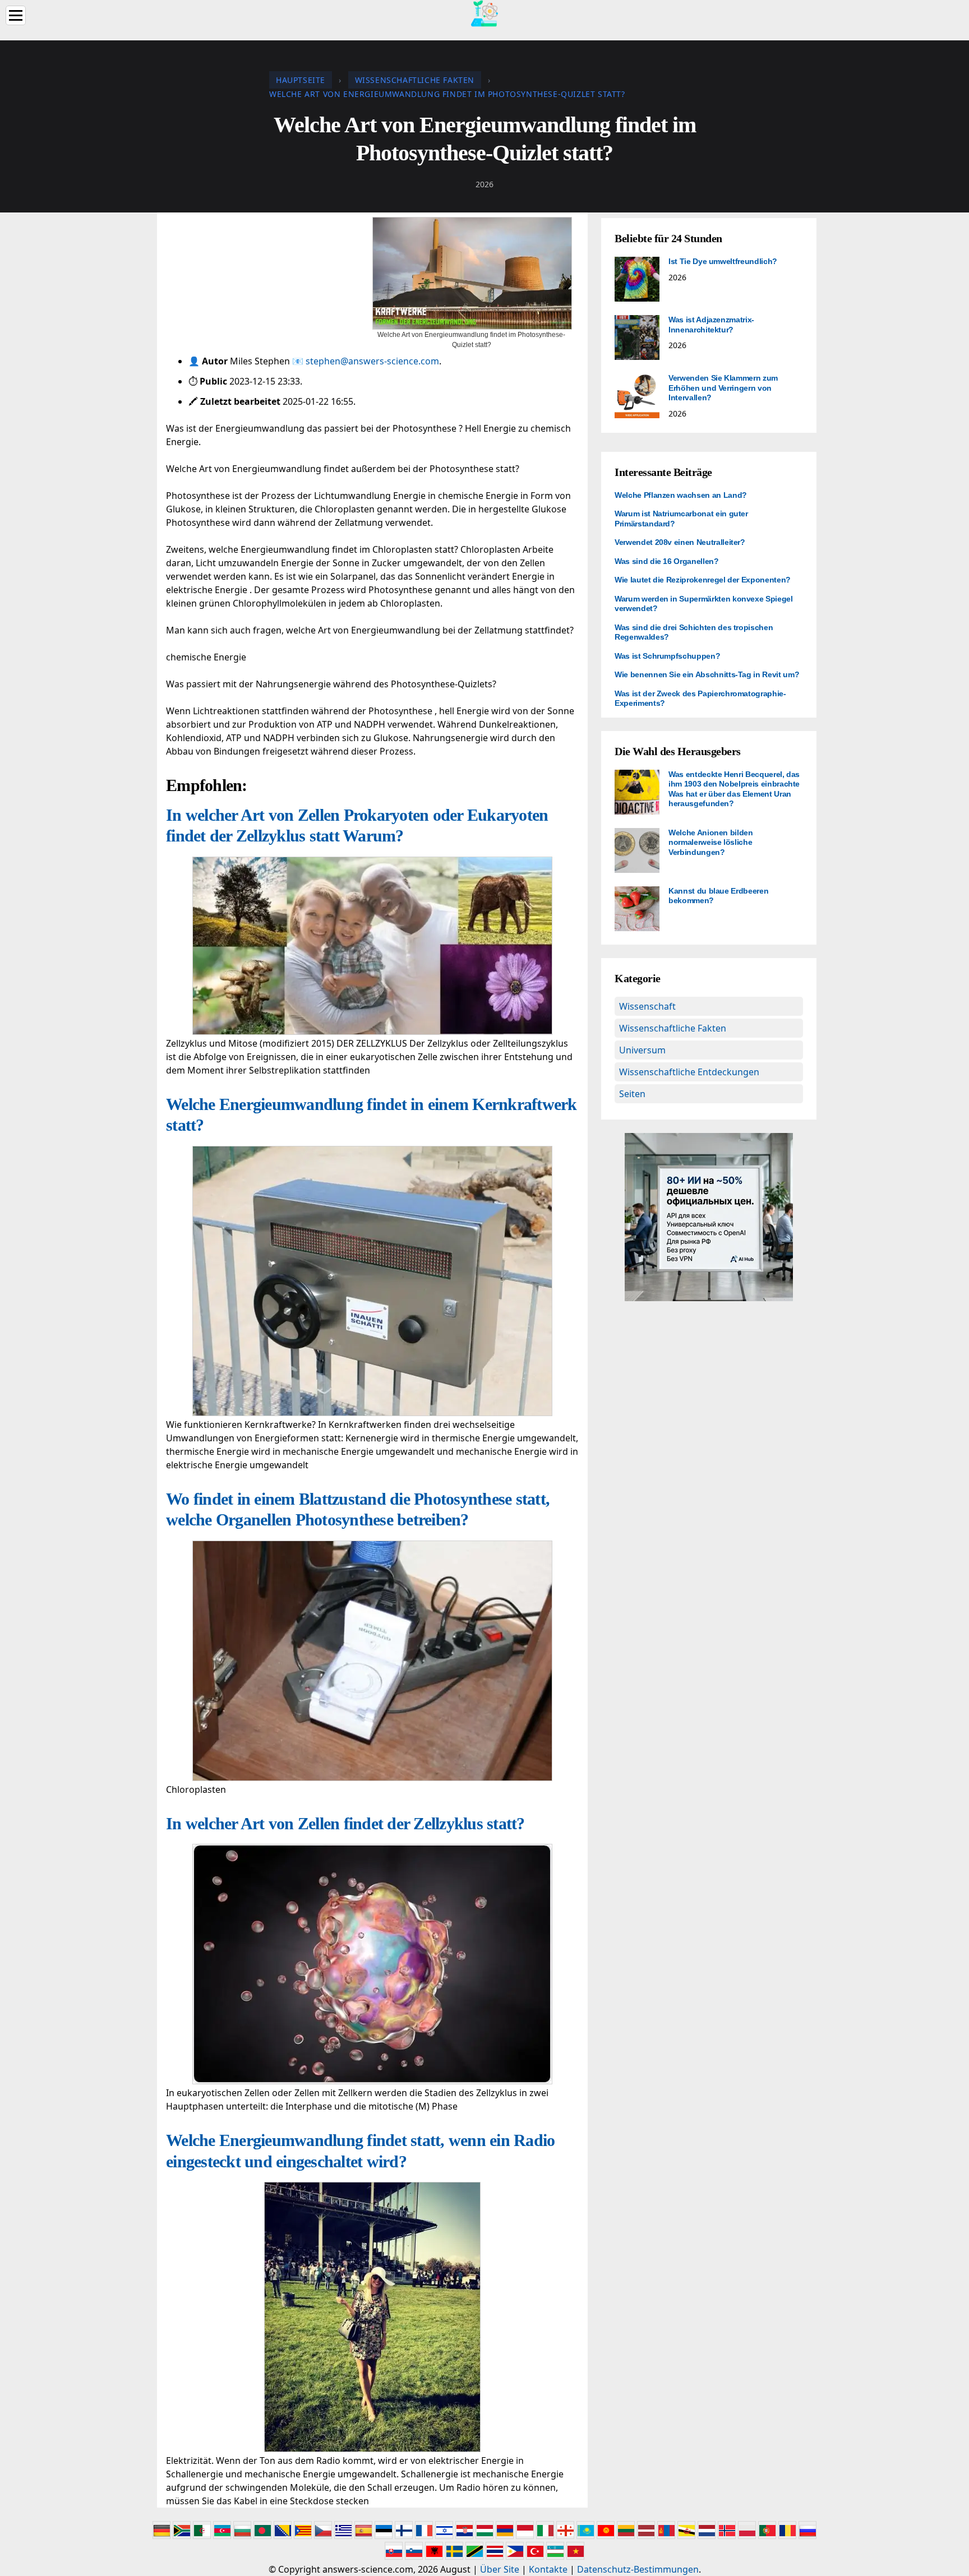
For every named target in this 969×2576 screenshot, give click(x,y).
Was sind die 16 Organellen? (667, 561)
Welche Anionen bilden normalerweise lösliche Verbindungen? (711, 842)
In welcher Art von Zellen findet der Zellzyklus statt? (345, 1823)
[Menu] (16, 15)
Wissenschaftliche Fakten (673, 1028)
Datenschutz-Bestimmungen (638, 2569)
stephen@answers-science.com (372, 361)
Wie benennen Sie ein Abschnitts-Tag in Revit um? (707, 674)
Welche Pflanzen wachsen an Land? (681, 495)
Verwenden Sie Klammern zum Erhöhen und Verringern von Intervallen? (723, 388)
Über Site (500, 2569)
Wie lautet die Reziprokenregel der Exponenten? (703, 580)
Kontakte (548, 2569)
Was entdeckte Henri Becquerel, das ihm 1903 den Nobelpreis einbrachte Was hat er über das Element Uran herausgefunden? (734, 789)
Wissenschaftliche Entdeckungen (689, 1072)
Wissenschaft (647, 1006)
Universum (642, 1050)
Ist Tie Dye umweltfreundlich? (723, 261)
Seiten (632, 1094)
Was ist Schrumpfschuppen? (667, 656)
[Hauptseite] (484, 12)
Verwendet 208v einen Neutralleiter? (680, 542)
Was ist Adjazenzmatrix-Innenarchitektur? (711, 325)
